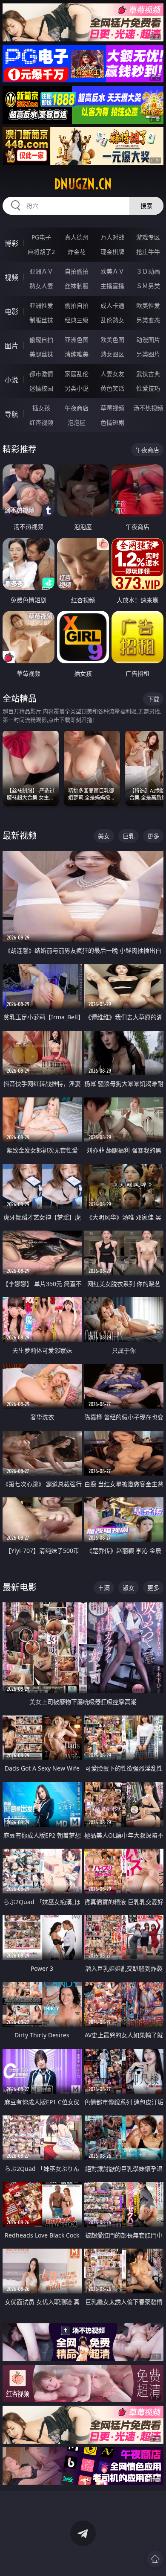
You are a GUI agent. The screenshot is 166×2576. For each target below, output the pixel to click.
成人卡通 (112, 305)
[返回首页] (155, 2559)
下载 (153, 699)
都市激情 (41, 374)
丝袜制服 (77, 286)
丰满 (104, 1588)
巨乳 (129, 836)
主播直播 (112, 286)
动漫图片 (148, 340)
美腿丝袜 (41, 354)
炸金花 (77, 252)
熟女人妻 (41, 286)
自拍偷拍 (77, 271)
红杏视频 (41, 422)
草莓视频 (112, 408)
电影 (11, 312)
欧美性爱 (148, 305)
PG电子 (41, 237)
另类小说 (77, 388)
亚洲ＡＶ (41, 271)
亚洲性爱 (41, 305)
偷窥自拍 (41, 340)
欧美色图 (112, 340)
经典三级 (77, 320)
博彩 (11, 243)
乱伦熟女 (112, 320)
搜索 (146, 206)
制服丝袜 (41, 320)
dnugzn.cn (83, 184)
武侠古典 (148, 374)
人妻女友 (112, 374)
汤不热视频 (148, 408)
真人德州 (77, 237)
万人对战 (112, 237)
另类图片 (148, 354)
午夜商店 (77, 408)
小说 (11, 380)
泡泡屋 (77, 422)
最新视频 (20, 836)
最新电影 (20, 1587)
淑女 (129, 1588)
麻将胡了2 (41, 252)
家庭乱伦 (77, 374)
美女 (104, 836)
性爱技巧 (148, 388)
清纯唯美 (77, 354)
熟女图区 (112, 354)
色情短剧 (112, 422)
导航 (11, 414)
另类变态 (148, 320)
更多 (153, 836)
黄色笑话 (112, 388)
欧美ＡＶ (112, 271)
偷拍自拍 (77, 305)
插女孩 (41, 408)
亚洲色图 (77, 340)
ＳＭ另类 (148, 286)
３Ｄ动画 (148, 271)
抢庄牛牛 (148, 252)
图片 (11, 346)
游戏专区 (148, 237)
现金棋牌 (112, 252)
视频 (11, 277)
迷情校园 (41, 388)
